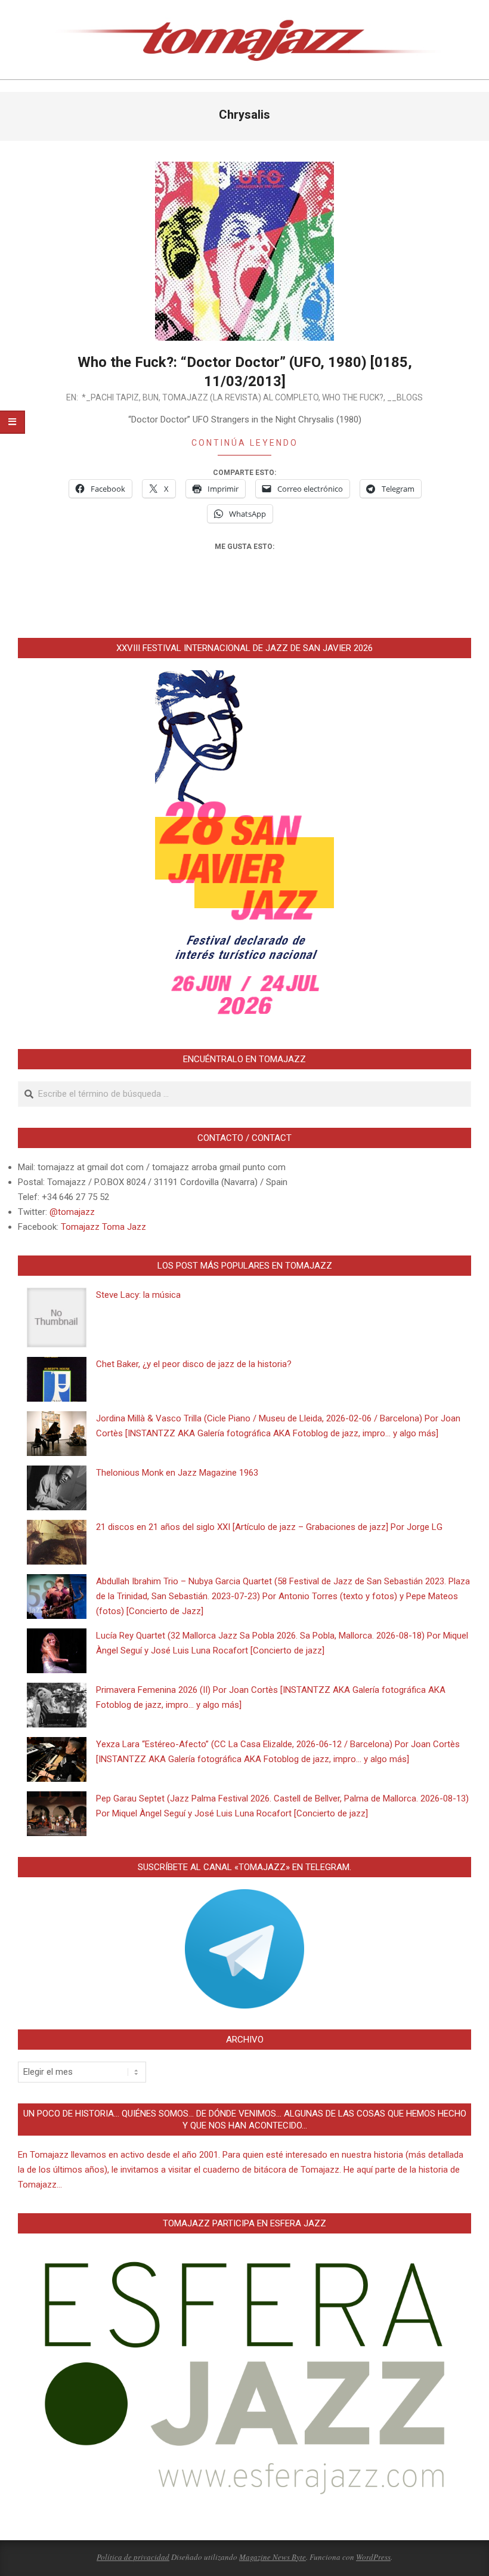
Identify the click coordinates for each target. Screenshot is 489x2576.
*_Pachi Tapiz (110, 397)
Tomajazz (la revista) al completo (240, 397)
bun (151, 397)
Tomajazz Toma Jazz (103, 1227)
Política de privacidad (133, 2557)
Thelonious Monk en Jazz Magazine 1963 (177, 1473)
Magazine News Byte (273, 2557)
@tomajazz (72, 1212)
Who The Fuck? (353, 397)
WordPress (373, 2557)
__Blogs (405, 397)
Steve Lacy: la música (138, 1295)
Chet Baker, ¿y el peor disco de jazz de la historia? (194, 1364)
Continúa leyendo (245, 443)
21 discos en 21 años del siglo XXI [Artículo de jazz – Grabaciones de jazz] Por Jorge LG (269, 1527)
